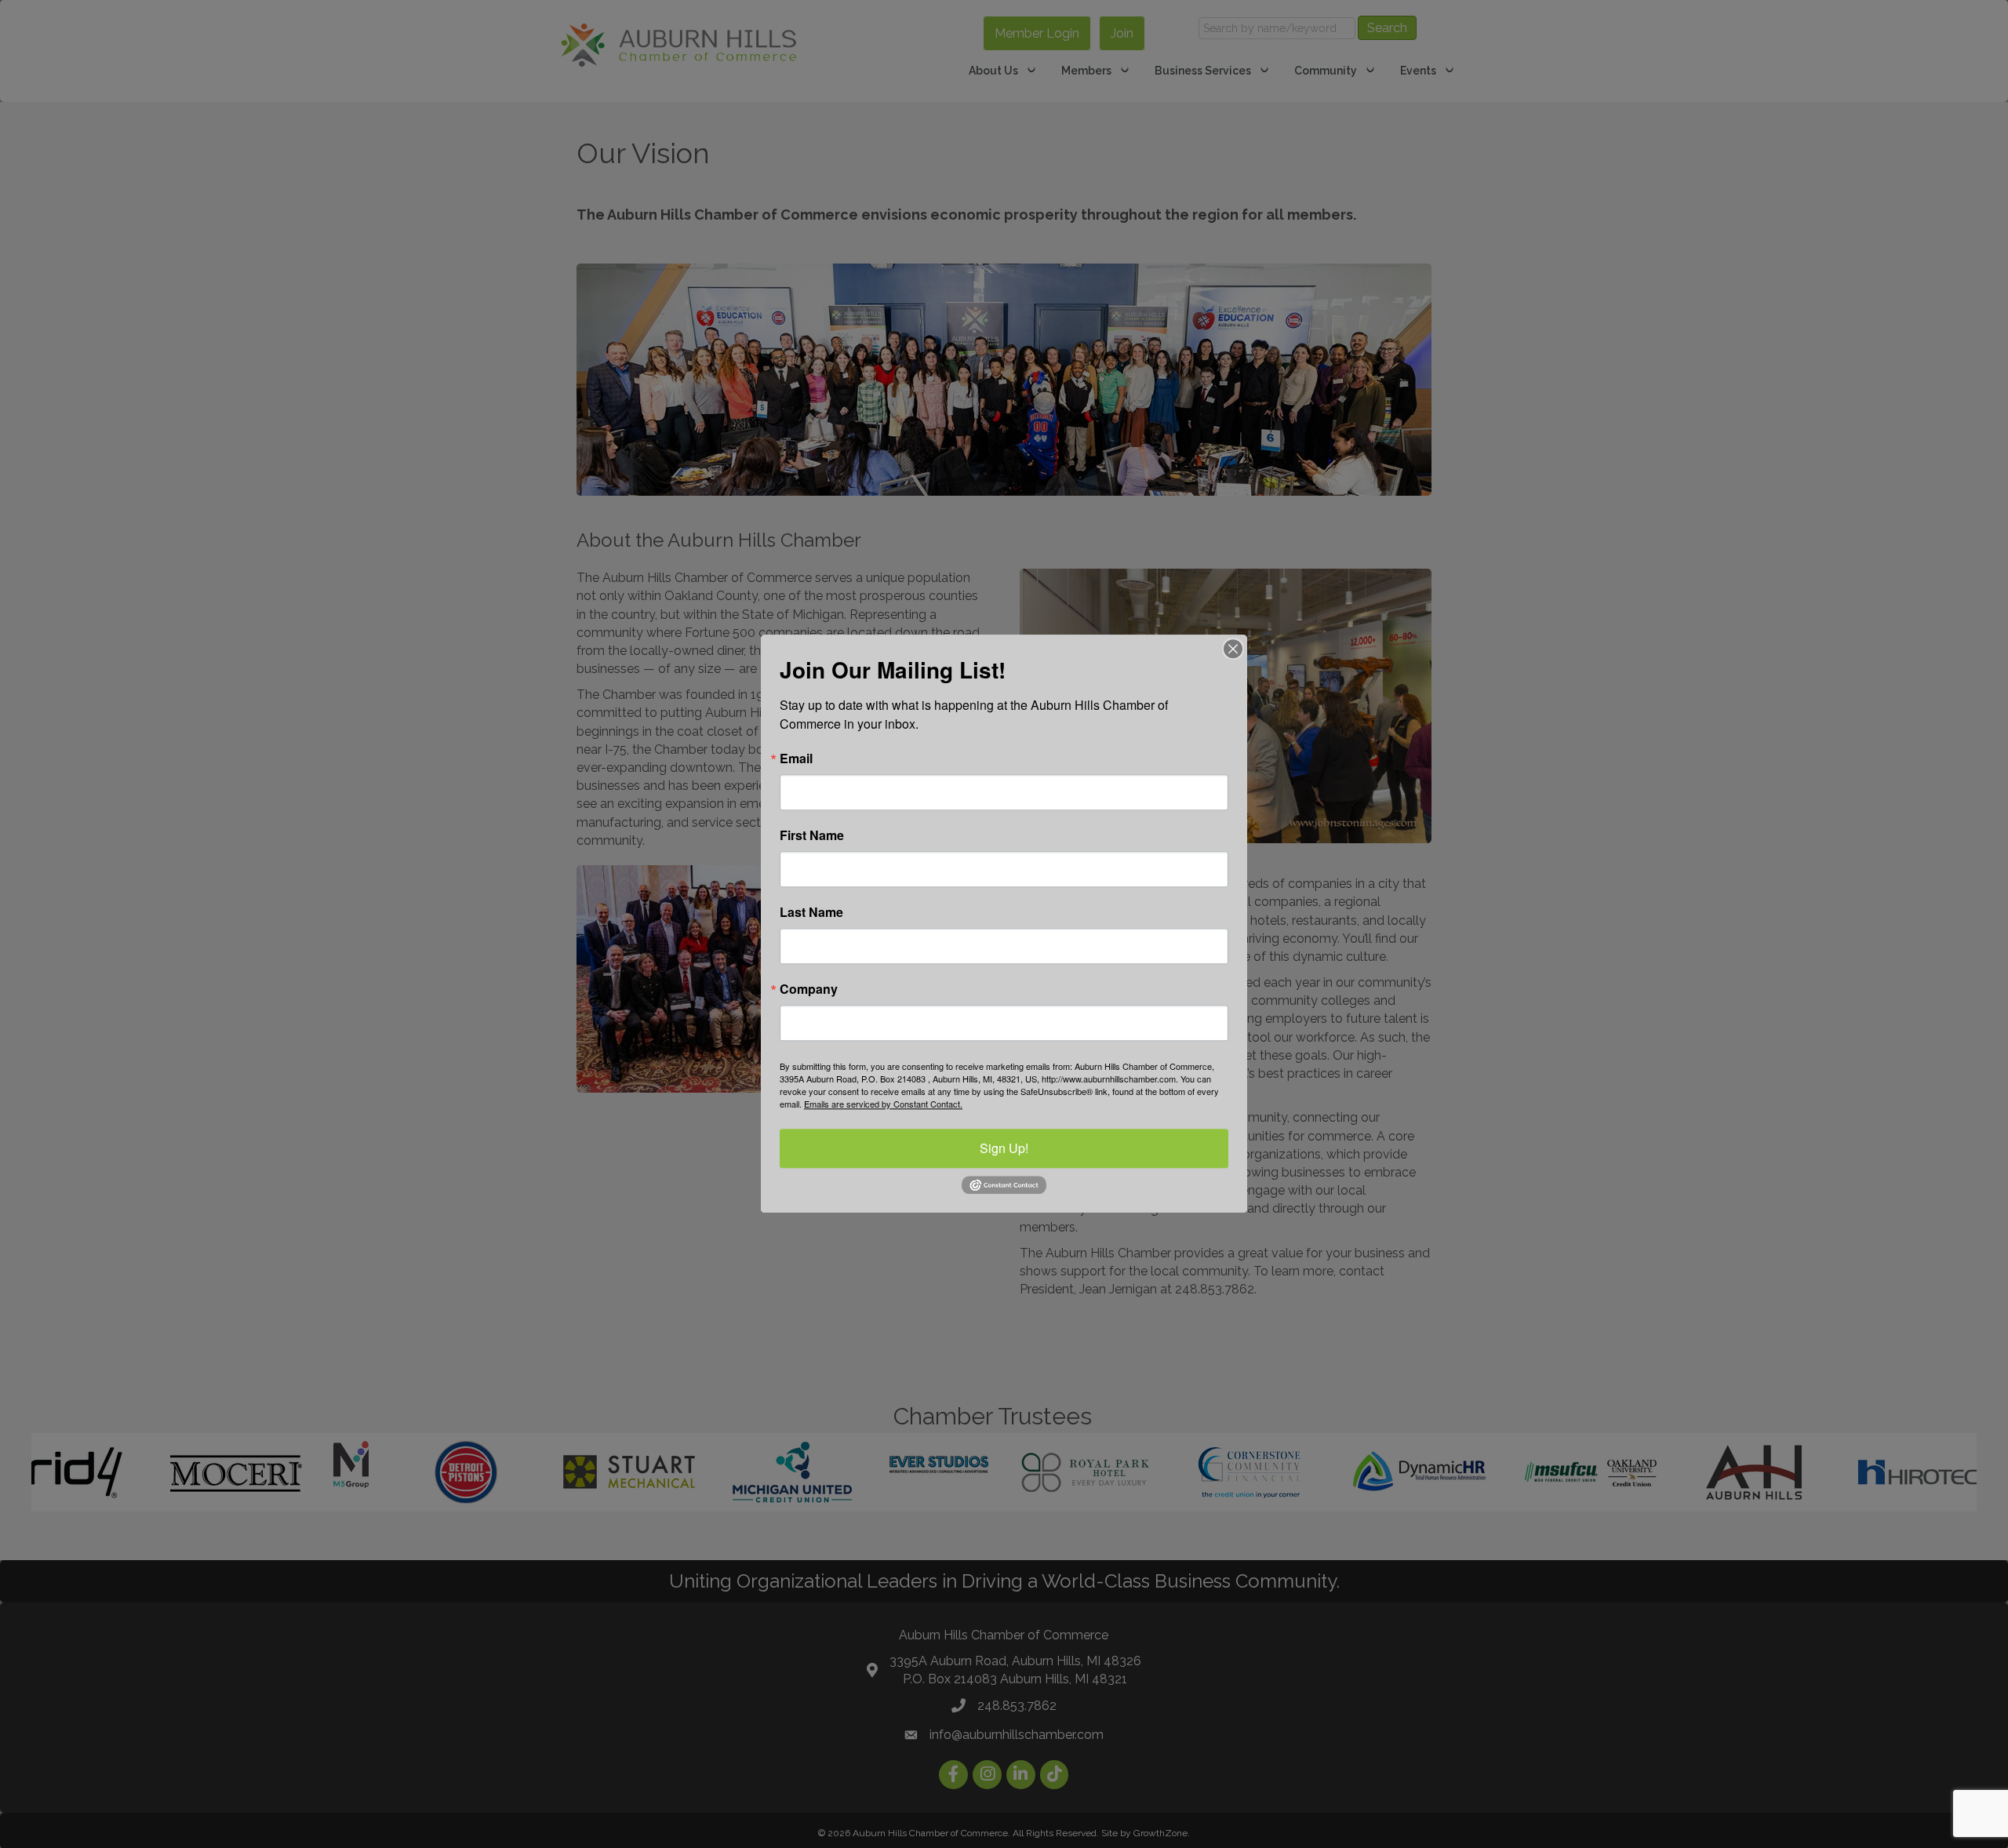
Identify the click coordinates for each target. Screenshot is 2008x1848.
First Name (812, 835)
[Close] (1233, 649)
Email (796, 758)
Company (809, 989)
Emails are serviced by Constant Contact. (883, 1104)
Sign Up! (1004, 1148)
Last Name (811, 912)
